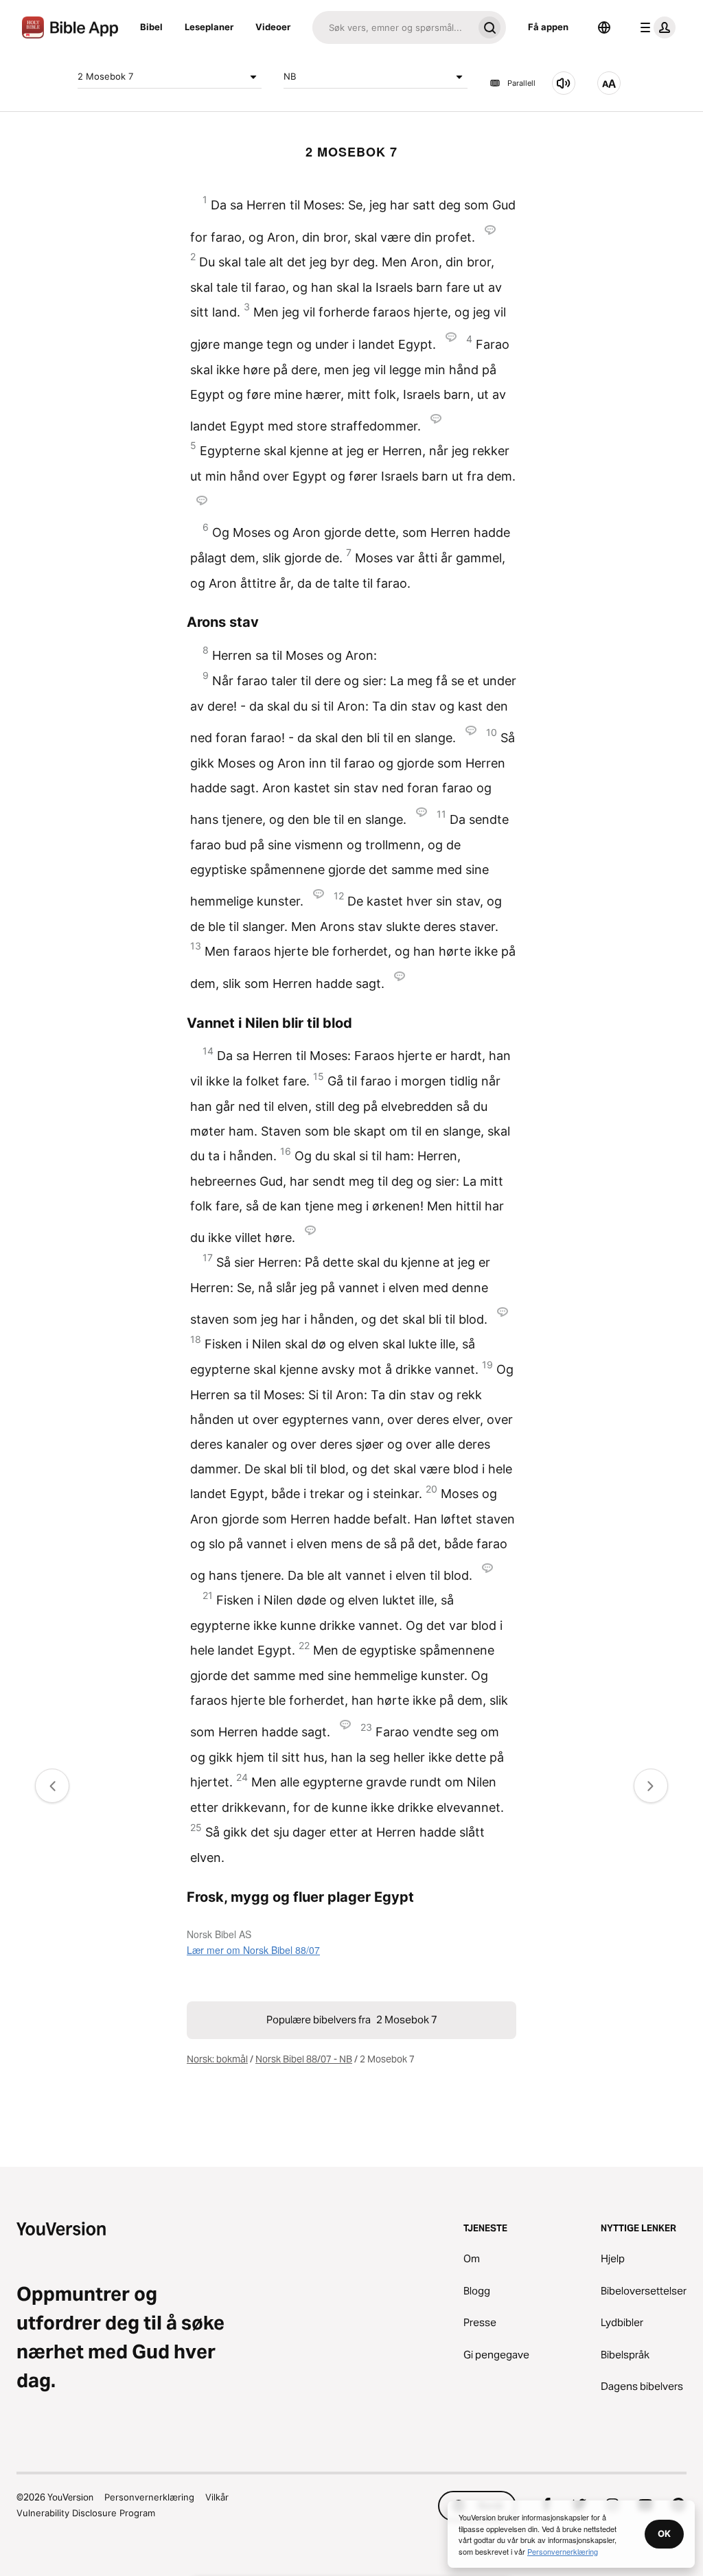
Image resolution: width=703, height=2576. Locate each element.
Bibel (151, 27)
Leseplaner (209, 27)
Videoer (273, 27)
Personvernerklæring (149, 2497)
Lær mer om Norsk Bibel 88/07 (253, 1950)
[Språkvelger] (604, 27)
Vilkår (217, 2497)
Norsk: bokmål (217, 2059)
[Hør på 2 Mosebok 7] (564, 83)
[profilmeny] (655, 27)
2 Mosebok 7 (105, 76)
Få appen (548, 27)
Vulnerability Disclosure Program (86, 2513)
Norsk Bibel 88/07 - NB (304, 2059)
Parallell (521, 83)
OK (664, 2533)
